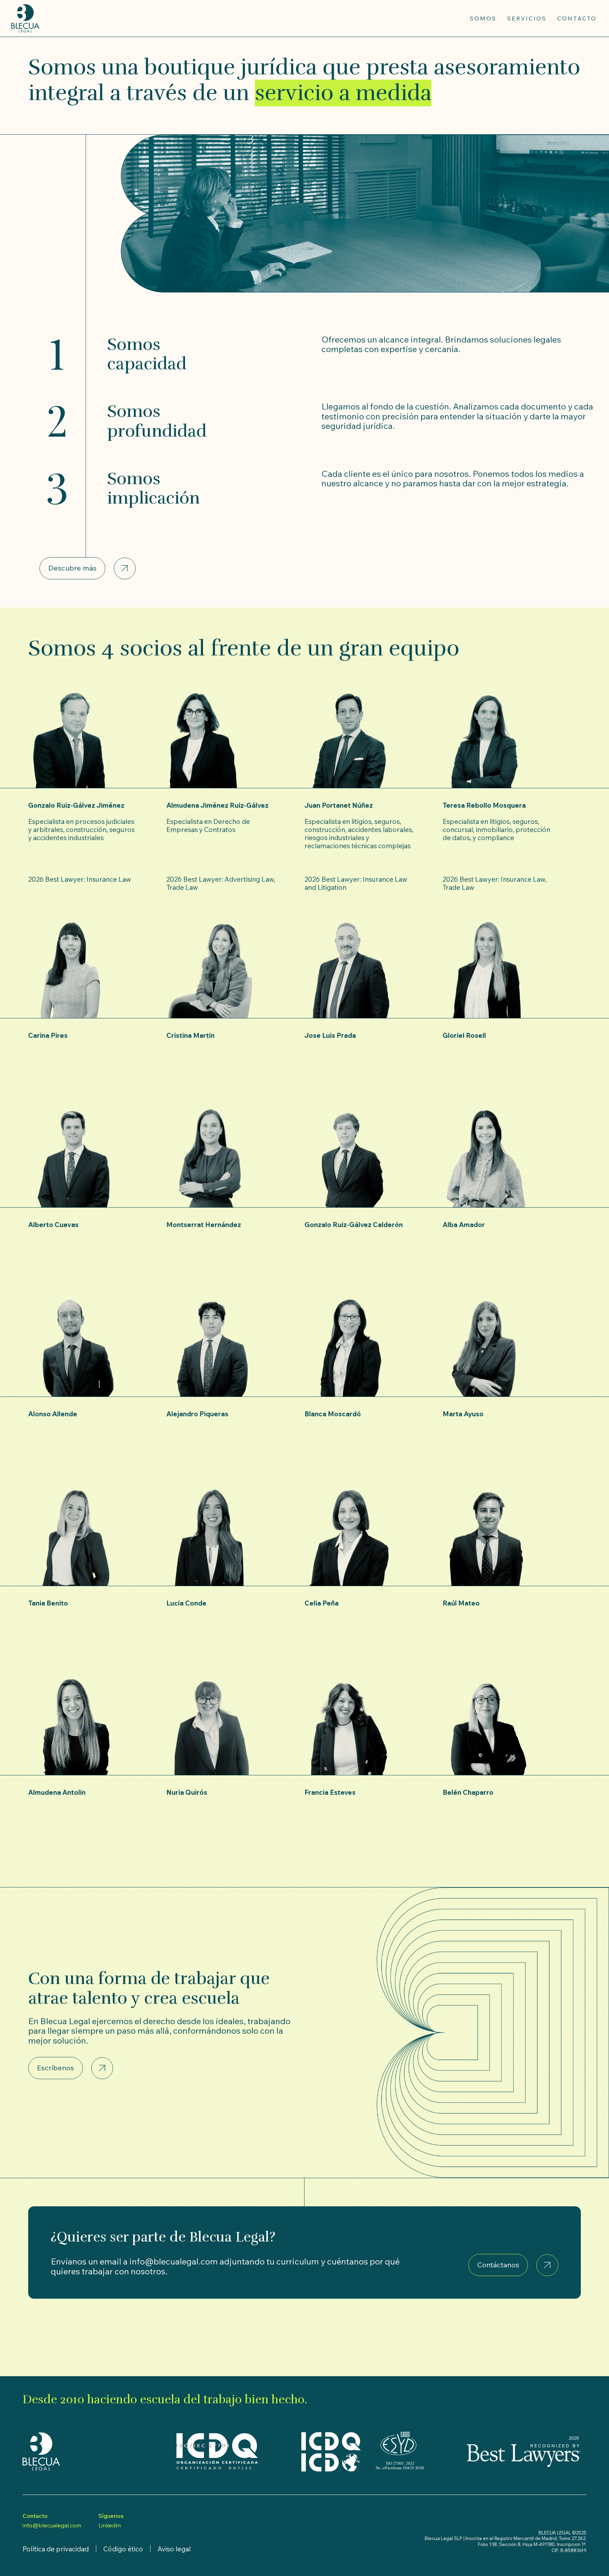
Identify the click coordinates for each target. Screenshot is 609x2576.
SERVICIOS (527, 18)
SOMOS (483, 18)
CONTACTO (577, 18)
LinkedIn (110, 2525)
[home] (25, 18)
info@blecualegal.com (52, 2525)
